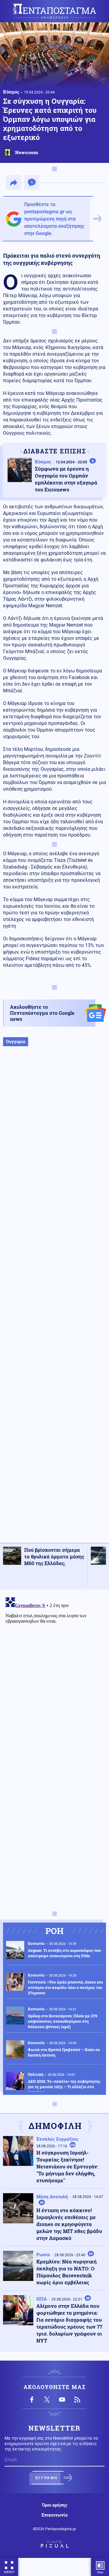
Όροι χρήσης (55, 2505)
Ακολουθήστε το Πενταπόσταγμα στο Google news (42, 1013)
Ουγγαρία (16, 1042)
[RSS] (77, 2400)
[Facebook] (32, 2400)
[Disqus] (54, 1670)
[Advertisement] (54, 1301)
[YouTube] (62, 2400)
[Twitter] (47, 2400)
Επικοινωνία (54, 2515)
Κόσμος (11, 92)
